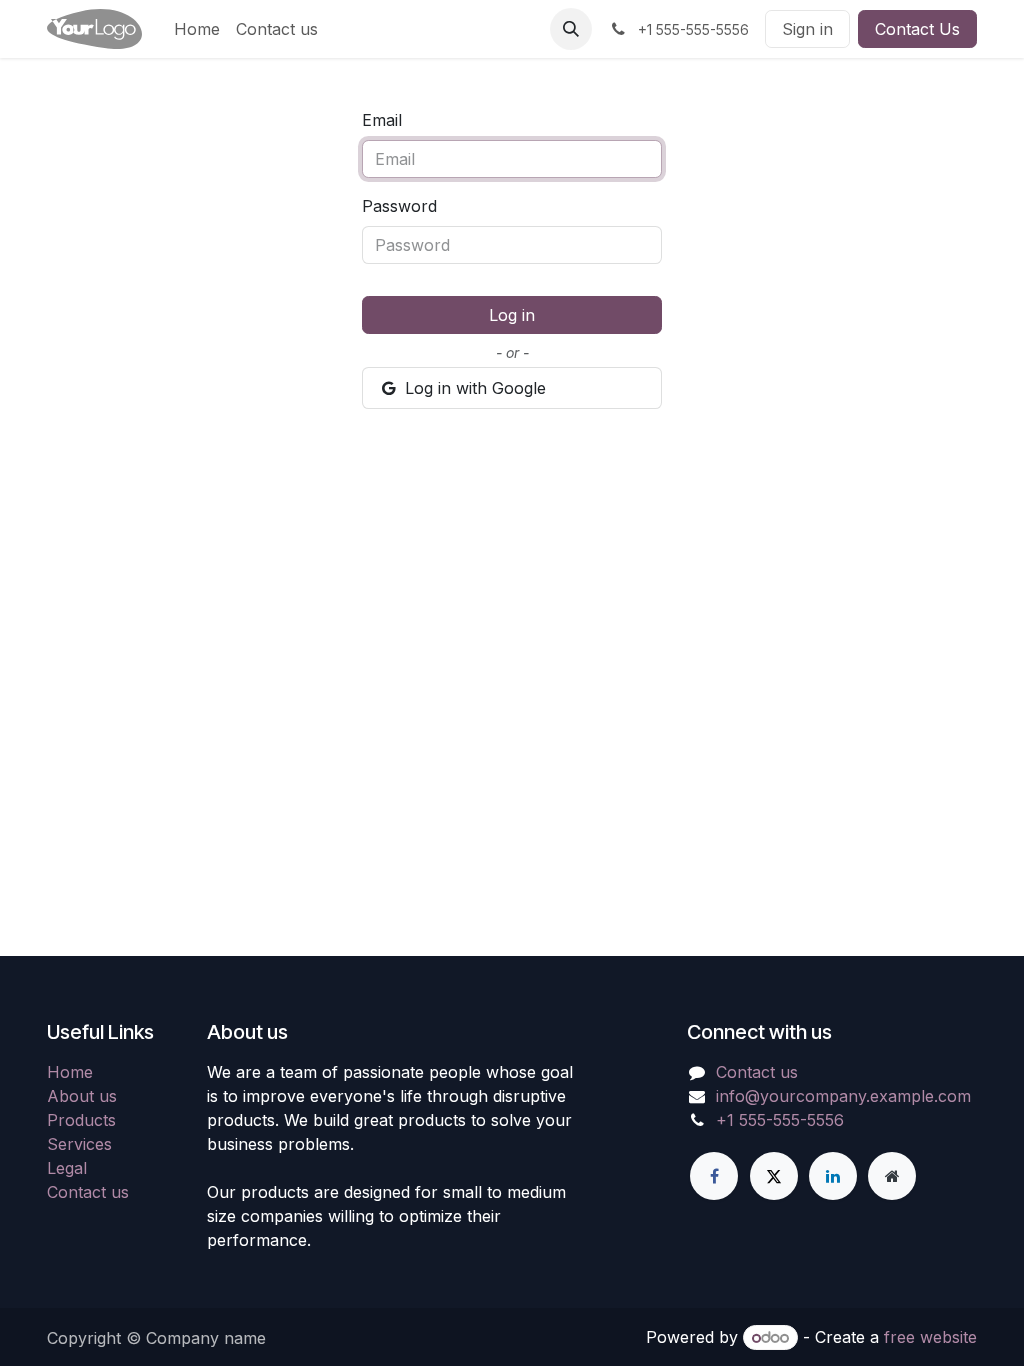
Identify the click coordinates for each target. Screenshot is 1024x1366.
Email (382, 120)
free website (930, 1337)
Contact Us (917, 29)
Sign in (807, 29)
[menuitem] (197, 29)
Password (399, 206)
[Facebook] (714, 1176)
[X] (774, 1176)
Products (81, 1120)
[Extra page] (892, 1176)
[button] (571, 29)
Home (70, 1072)
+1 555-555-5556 (780, 1120)
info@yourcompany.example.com (843, 1096)
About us (82, 1096)
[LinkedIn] (833, 1176)
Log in (512, 315)
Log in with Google (473, 388)
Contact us (88, 1192)
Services (79, 1144)
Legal (67, 1168)
